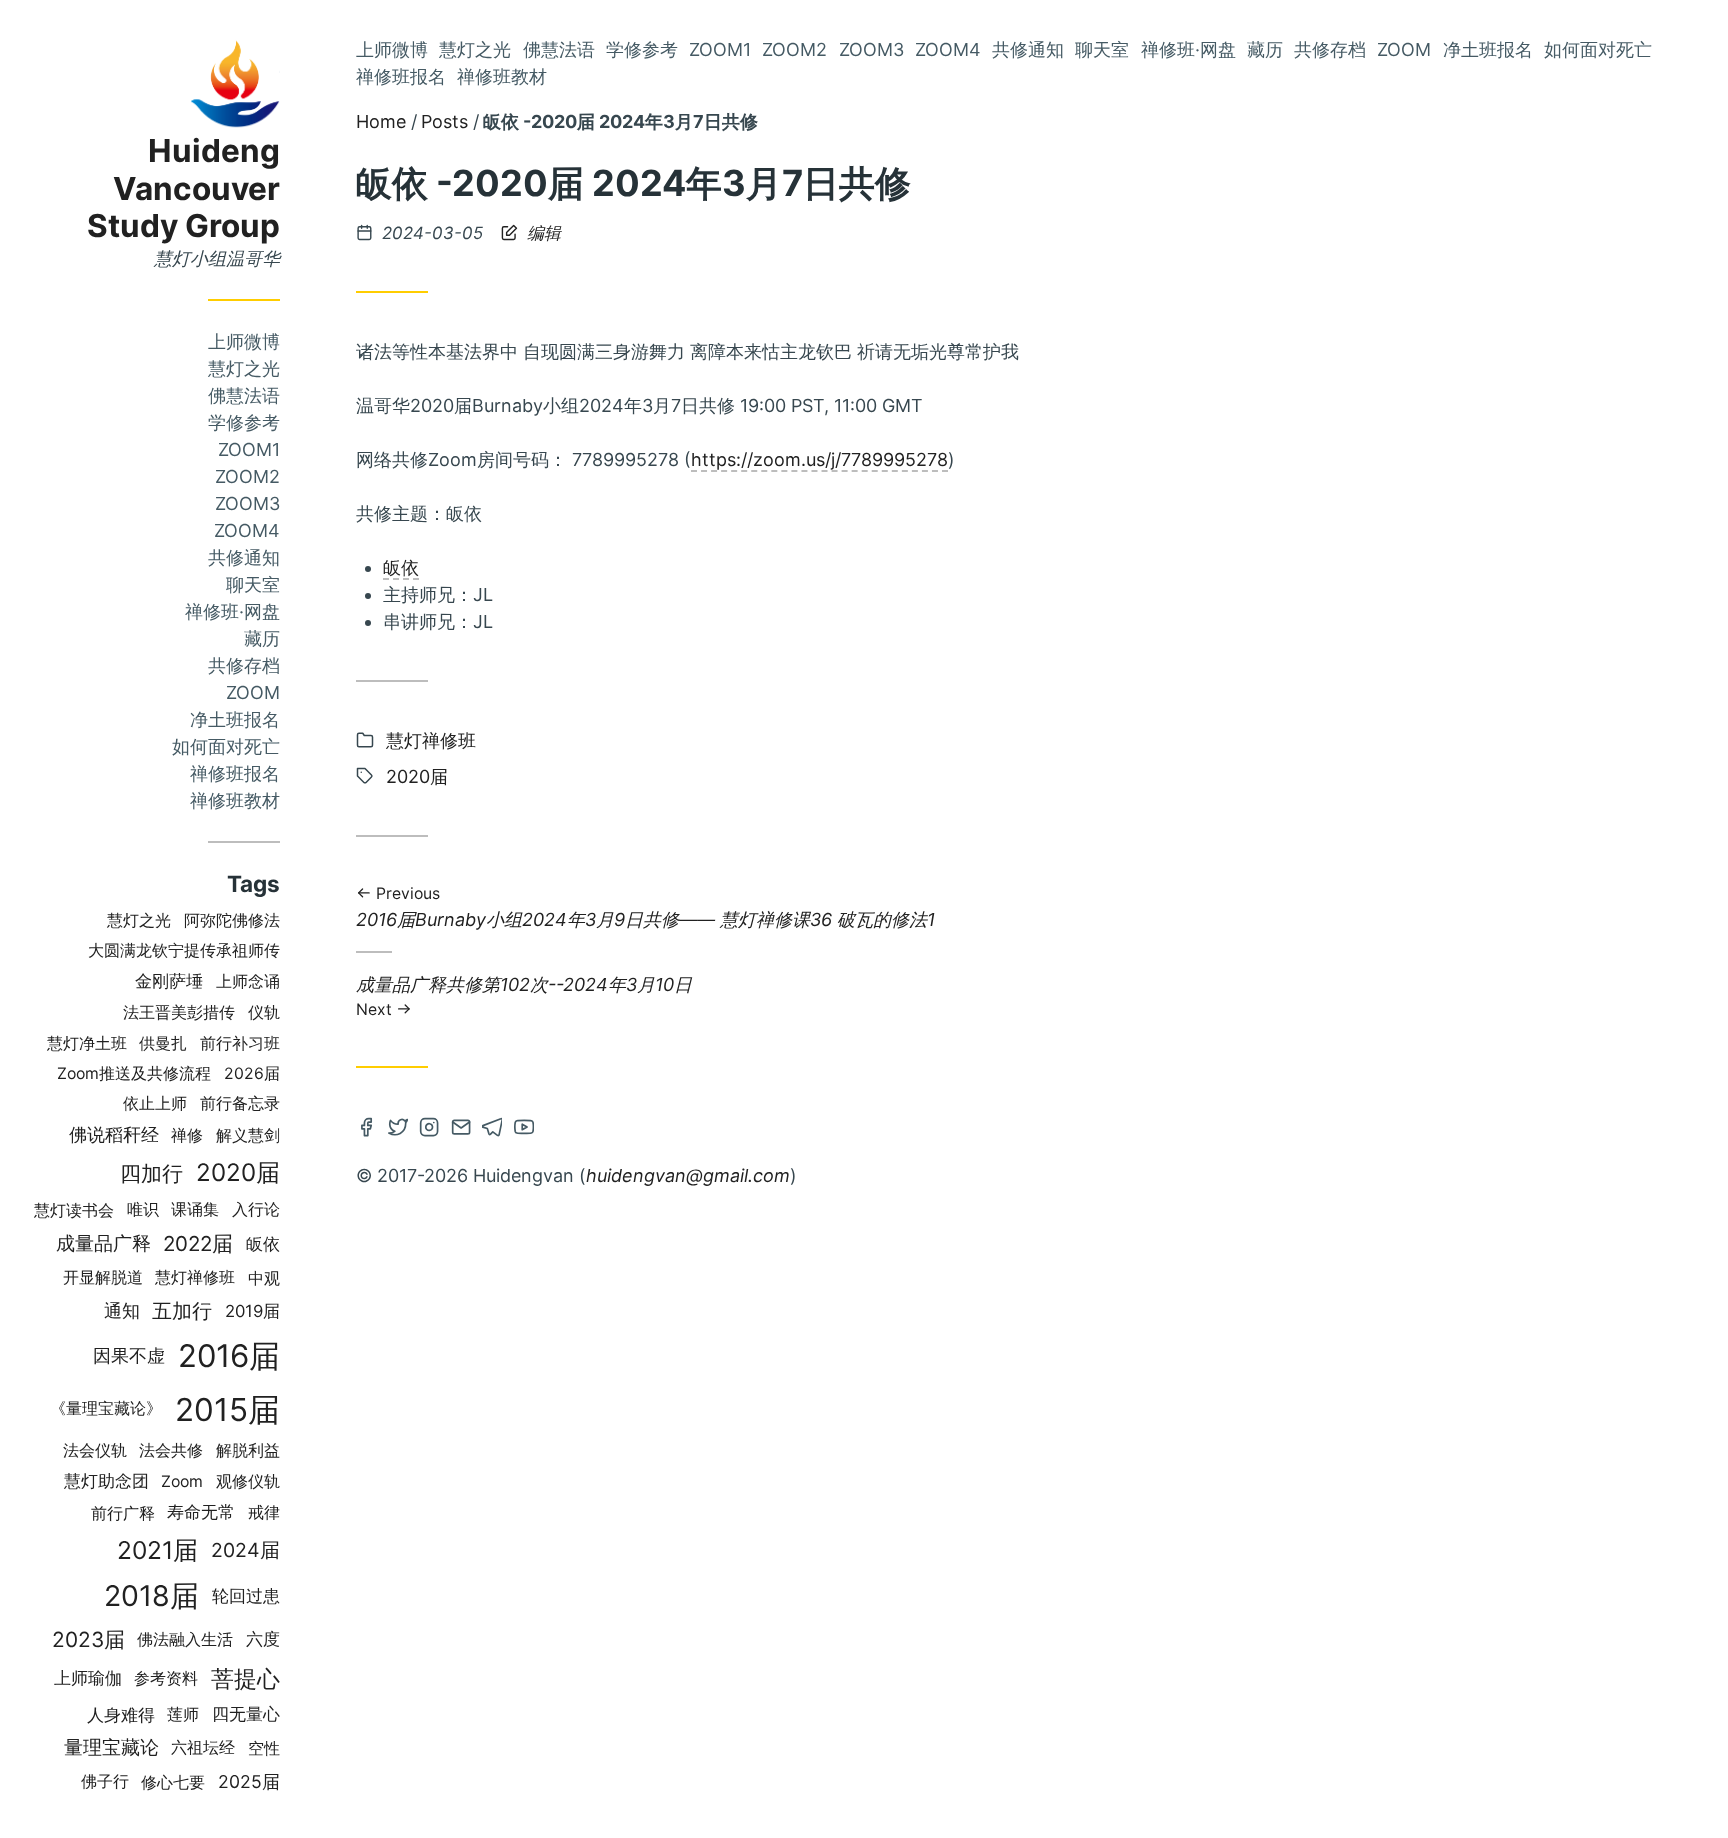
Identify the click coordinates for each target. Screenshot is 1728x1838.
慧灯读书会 (74, 1210)
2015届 (227, 1409)
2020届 (238, 1172)
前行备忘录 (240, 1103)
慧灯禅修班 (195, 1277)
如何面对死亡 (226, 746)
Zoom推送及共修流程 (134, 1073)
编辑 (541, 233)
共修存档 (244, 665)
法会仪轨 (95, 1450)
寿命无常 (201, 1512)
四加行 (151, 1173)
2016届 (229, 1356)
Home (381, 121)
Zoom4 (247, 530)
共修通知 (244, 557)
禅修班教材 (235, 800)
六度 (263, 1639)
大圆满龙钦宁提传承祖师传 (184, 950)
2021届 (157, 1550)
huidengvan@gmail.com (688, 1175)
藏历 (262, 638)
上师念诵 (248, 981)
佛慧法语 (244, 395)
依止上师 (155, 1103)
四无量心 (246, 1714)
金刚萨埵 (169, 981)
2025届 (249, 1781)
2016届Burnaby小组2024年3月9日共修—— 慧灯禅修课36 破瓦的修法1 (645, 908)
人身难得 (121, 1714)
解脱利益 (248, 1450)
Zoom (253, 692)
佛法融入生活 (185, 1639)
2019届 (252, 1311)
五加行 (182, 1311)
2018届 (151, 1595)
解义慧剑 (248, 1135)
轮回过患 (246, 1596)
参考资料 (166, 1678)
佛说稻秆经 (114, 1134)
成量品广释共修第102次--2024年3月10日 (524, 995)
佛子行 (105, 1781)
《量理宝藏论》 (106, 1408)
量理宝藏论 (111, 1747)
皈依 (263, 1244)
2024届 (245, 1550)
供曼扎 (163, 1043)
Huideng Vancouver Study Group (183, 188)
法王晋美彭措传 (179, 1012)
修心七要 (173, 1782)
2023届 (88, 1639)
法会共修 (171, 1450)
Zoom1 (249, 449)
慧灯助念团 (106, 1481)
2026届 (252, 1073)
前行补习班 (240, 1043)
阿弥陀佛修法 (232, 920)
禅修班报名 (235, 773)
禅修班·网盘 (232, 611)
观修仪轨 (248, 1481)
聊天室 (253, 584)
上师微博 (244, 341)
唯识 (143, 1209)
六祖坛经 (203, 1747)
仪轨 (264, 1012)
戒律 (264, 1512)
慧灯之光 (244, 368)
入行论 (256, 1209)
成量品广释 (103, 1243)
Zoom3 (247, 503)
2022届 (198, 1243)
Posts (444, 121)
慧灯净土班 (87, 1043)
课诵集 (195, 1209)
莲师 (183, 1714)
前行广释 (123, 1513)
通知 (122, 1310)
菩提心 (245, 1678)
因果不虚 (129, 1355)
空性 (264, 1748)
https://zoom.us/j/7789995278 (819, 459)
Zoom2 (247, 476)
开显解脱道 (103, 1277)
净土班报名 (235, 719)
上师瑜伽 (88, 1678)
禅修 (187, 1135)
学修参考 (244, 422)
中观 (264, 1278)
